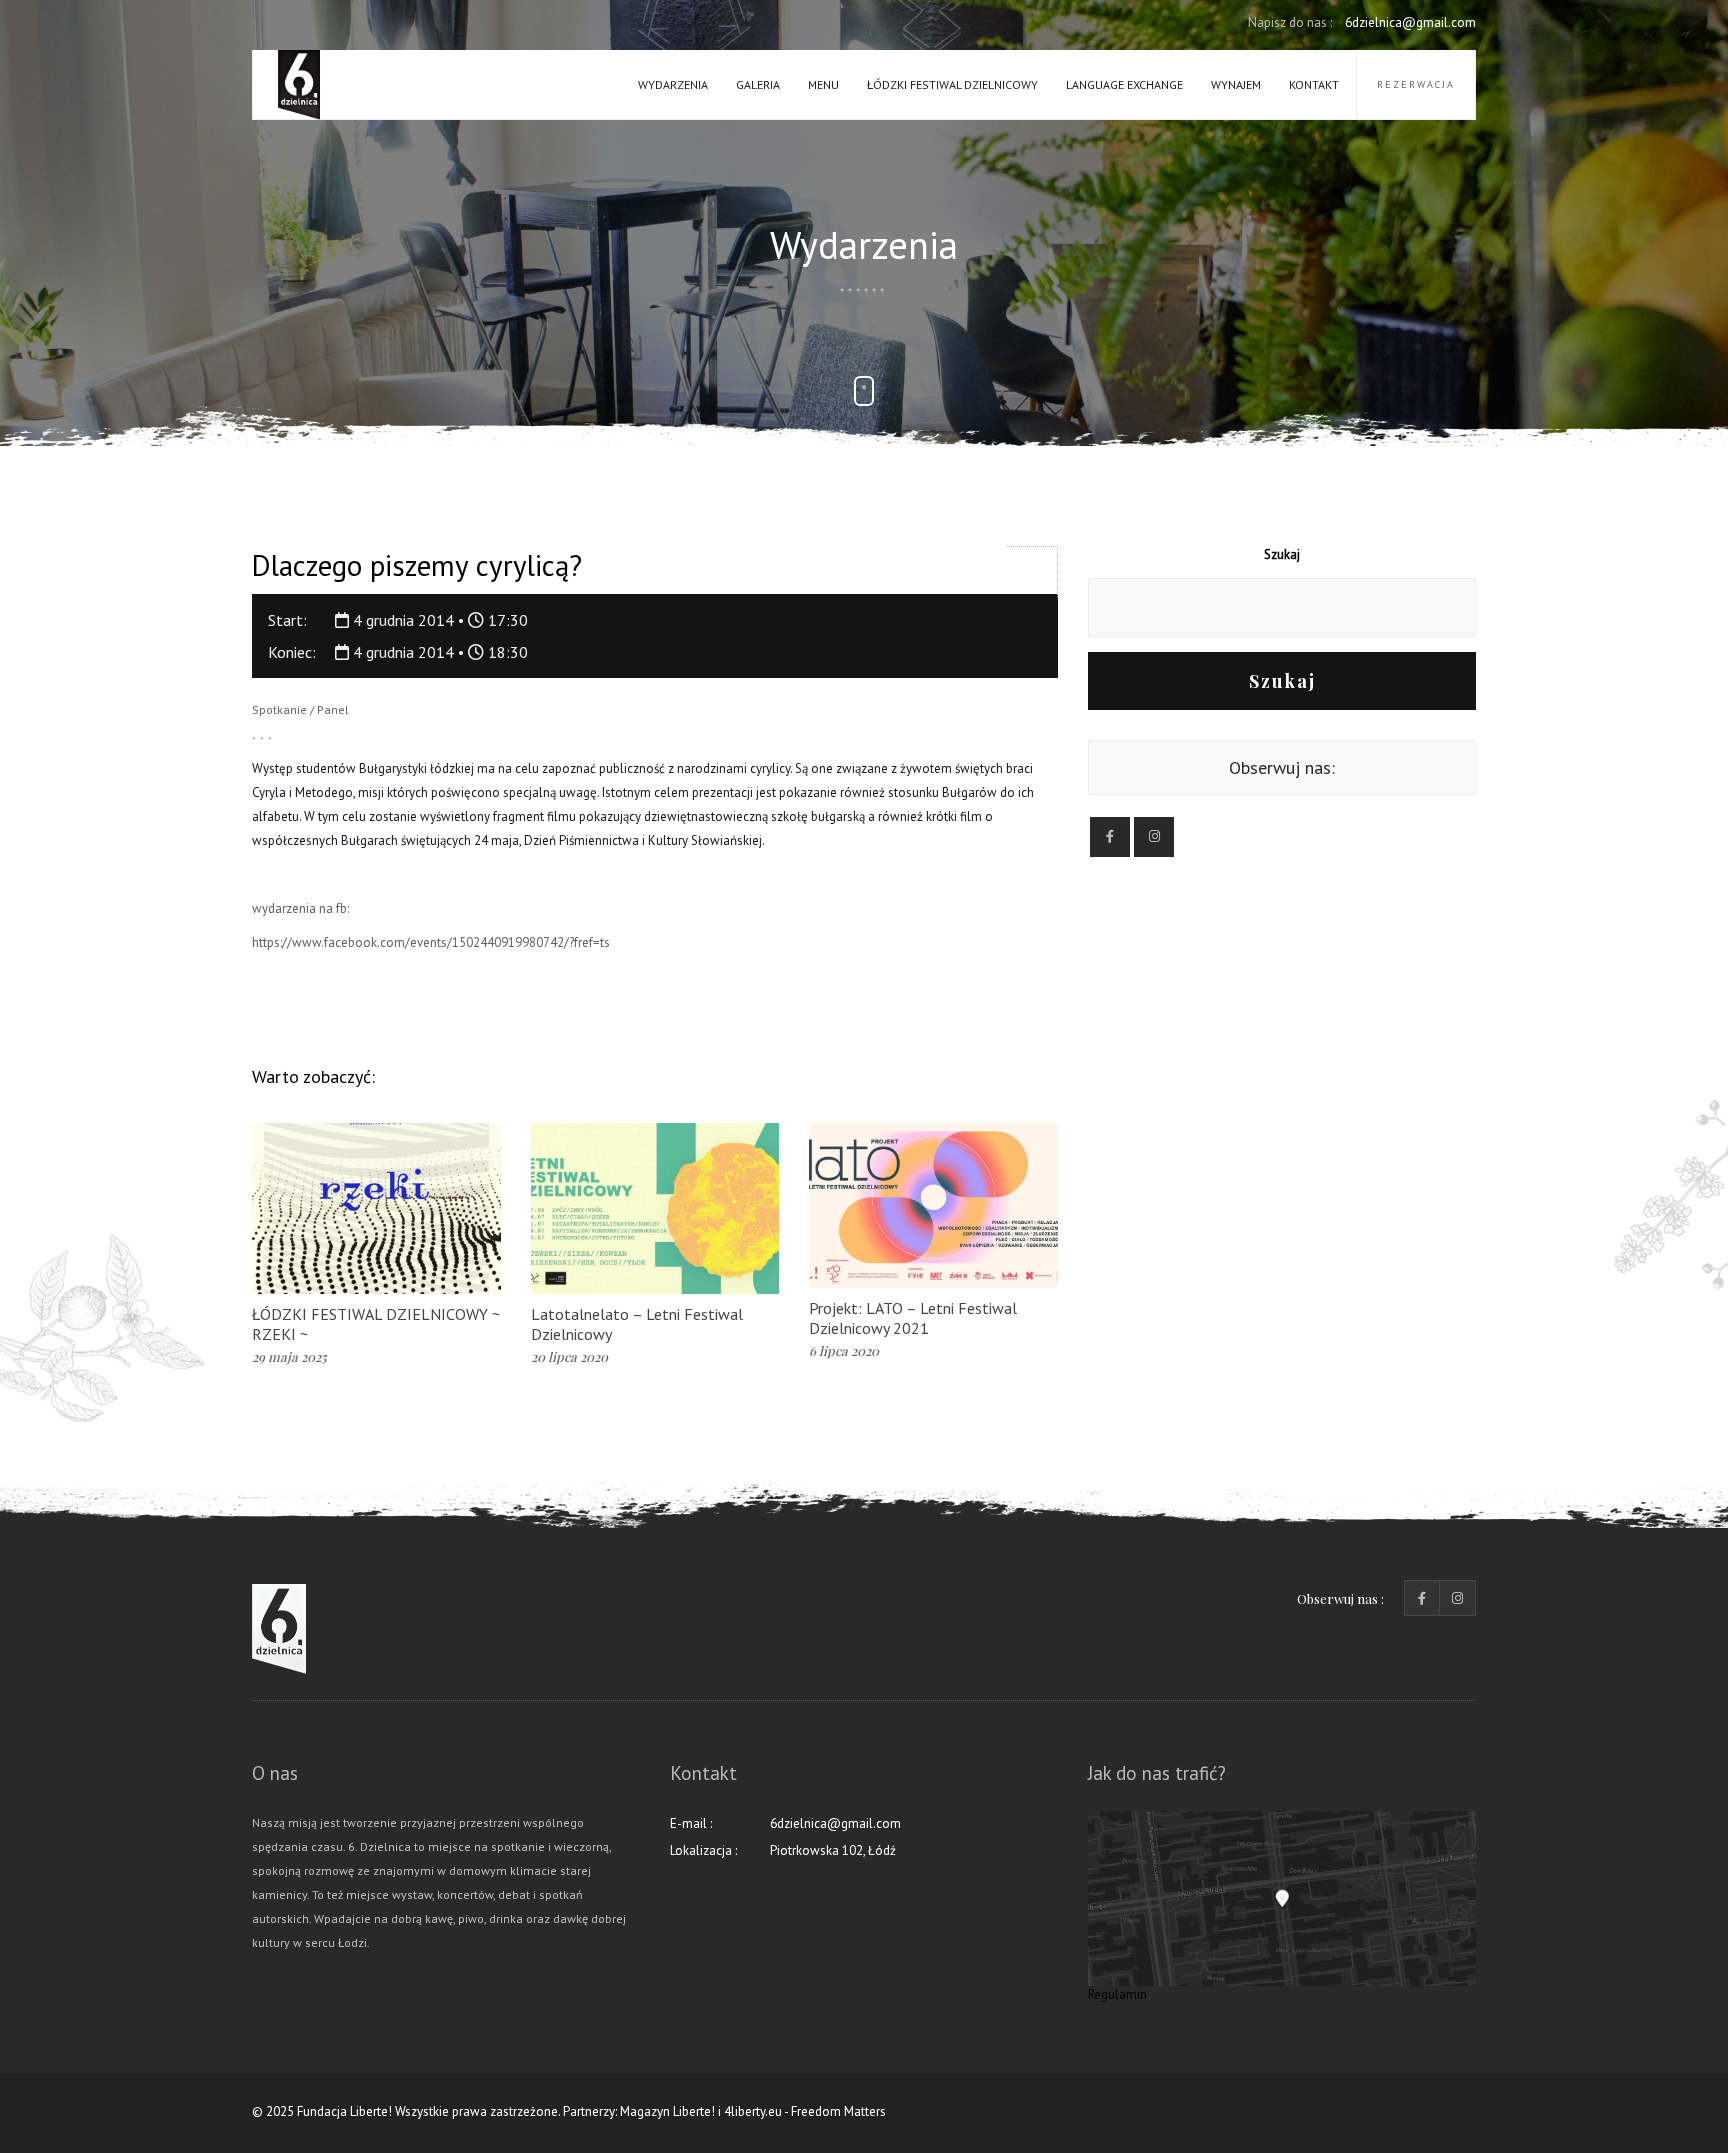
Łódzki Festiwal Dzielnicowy (952, 84)
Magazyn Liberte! (667, 2111)
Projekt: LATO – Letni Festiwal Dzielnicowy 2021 (913, 1318)
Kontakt (1314, 84)
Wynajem (1236, 84)
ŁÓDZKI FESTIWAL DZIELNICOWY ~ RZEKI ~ (376, 1324)
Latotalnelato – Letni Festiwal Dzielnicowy (637, 1324)
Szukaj (1282, 554)
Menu (823, 84)
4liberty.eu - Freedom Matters (805, 2111)
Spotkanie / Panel (300, 709)
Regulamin (1117, 1994)
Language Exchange (1124, 84)
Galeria (758, 84)
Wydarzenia (673, 84)
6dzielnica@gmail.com (1362, 22)
